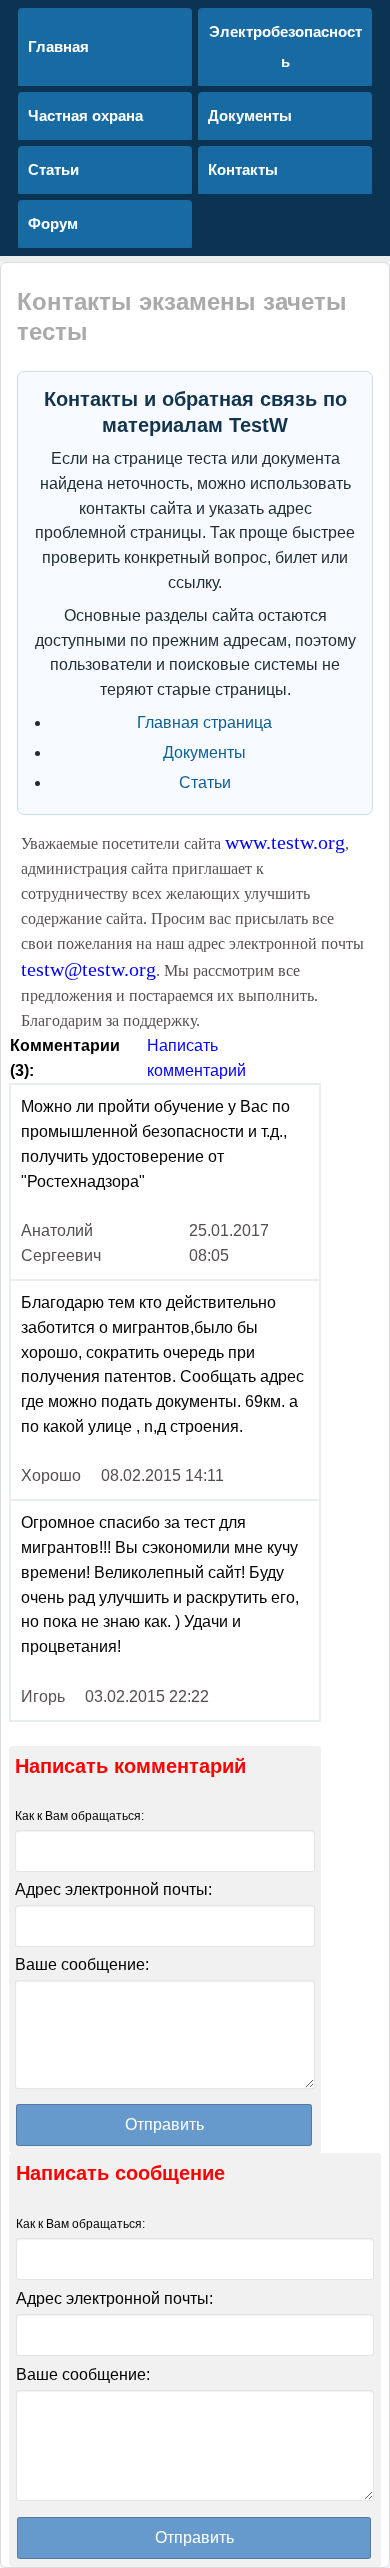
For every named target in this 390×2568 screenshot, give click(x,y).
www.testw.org (285, 842)
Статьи (205, 782)
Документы (204, 752)
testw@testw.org (88, 969)
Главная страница (204, 722)
